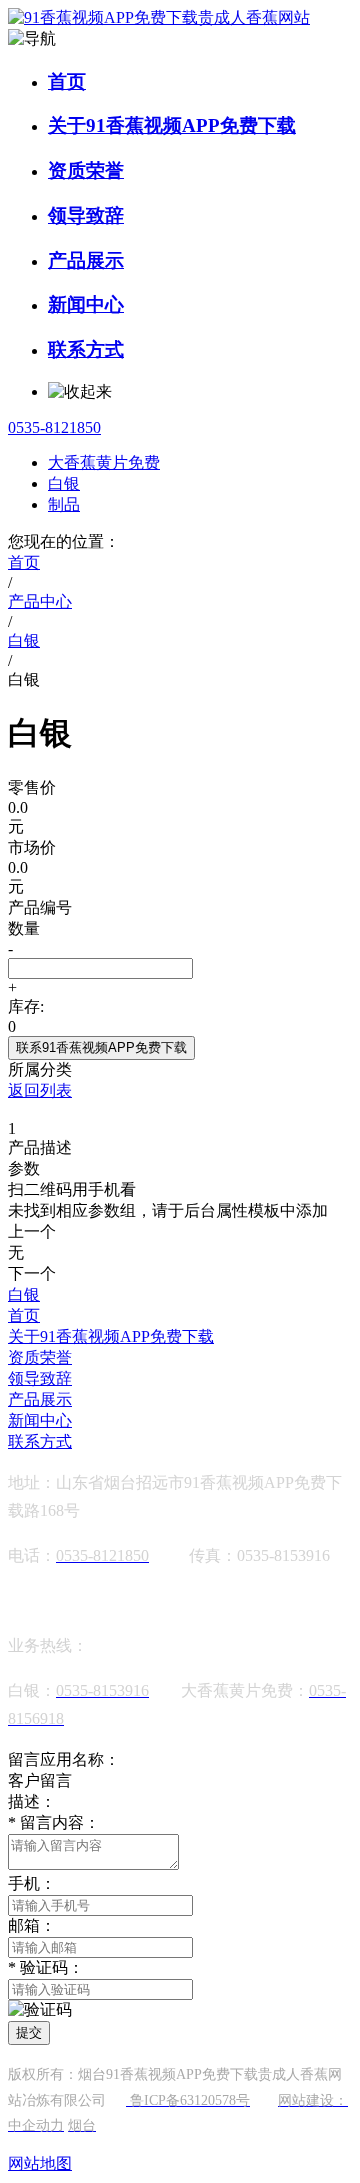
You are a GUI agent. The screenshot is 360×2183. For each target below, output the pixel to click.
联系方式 (86, 349)
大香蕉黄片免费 (104, 462)
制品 (64, 504)
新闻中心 (86, 304)
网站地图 (40, 2163)
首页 (67, 81)
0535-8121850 (54, 427)
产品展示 (86, 260)
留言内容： (54, 1822)
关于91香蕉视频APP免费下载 (172, 125)
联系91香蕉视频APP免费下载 (101, 1047)
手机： (32, 1883)
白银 (64, 483)
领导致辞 (86, 215)
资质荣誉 (86, 170)
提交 (29, 2032)
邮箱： (32, 1925)
